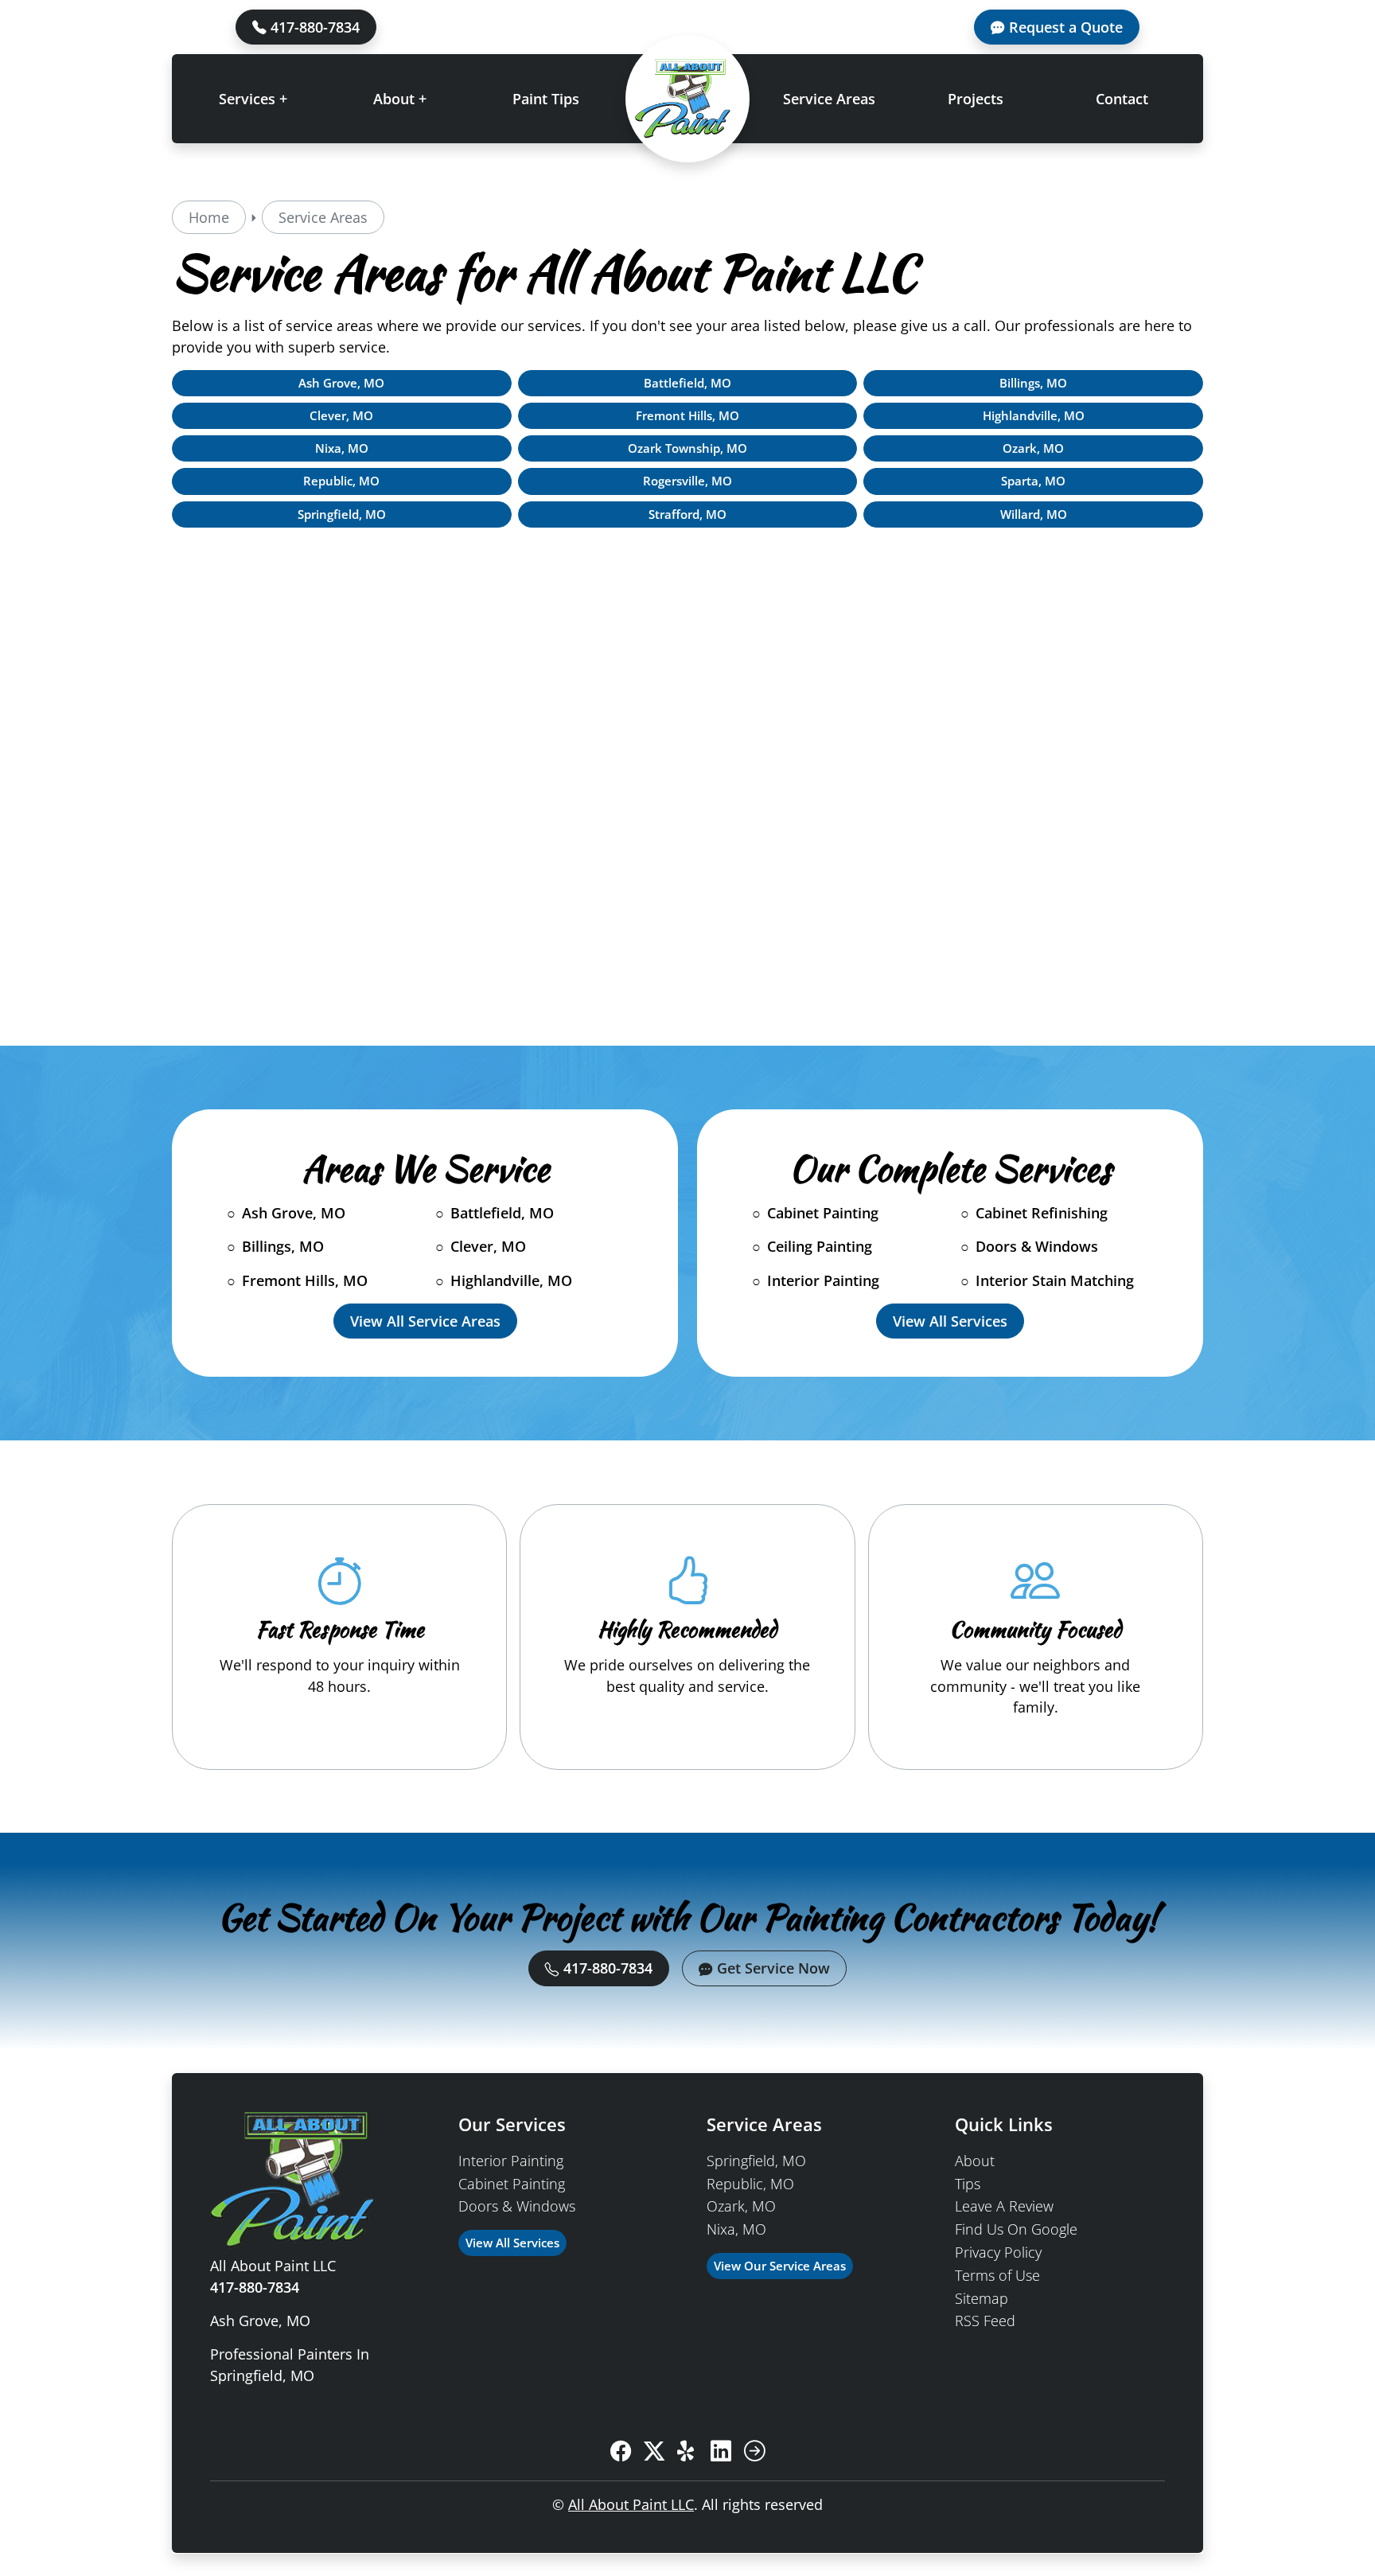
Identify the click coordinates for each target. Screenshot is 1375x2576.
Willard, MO (1034, 514)
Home (209, 217)
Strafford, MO (687, 514)
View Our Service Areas (780, 2266)
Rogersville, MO (687, 481)
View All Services (950, 1321)
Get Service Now (771, 1968)
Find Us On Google (1016, 2229)
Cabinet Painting (823, 1213)
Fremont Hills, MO (687, 416)
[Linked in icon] (721, 2452)
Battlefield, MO (687, 383)
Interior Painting (823, 1280)
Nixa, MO (342, 448)
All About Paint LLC (631, 2504)
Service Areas (829, 99)
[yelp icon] (687, 2452)
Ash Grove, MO (341, 383)
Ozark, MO (1033, 448)
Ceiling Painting (820, 1246)
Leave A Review (1004, 2206)
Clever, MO (341, 416)
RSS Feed (985, 2321)
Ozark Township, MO (687, 448)
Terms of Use (997, 2275)
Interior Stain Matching (1055, 1280)
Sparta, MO (1033, 481)
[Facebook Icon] (621, 2452)
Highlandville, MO (1034, 416)
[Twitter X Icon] (654, 2452)
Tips (968, 2184)
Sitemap (982, 2298)
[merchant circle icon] (754, 2452)
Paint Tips (546, 99)
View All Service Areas (425, 1321)
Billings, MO (1033, 383)
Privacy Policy (998, 2252)
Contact (1122, 99)
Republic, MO (341, 481)
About (975, 2161)
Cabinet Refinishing (1042, 1213)
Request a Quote (1064, 27)
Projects (976, 99)
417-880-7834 (313, 27)
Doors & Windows (1037, 1246)
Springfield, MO (342, 514)
